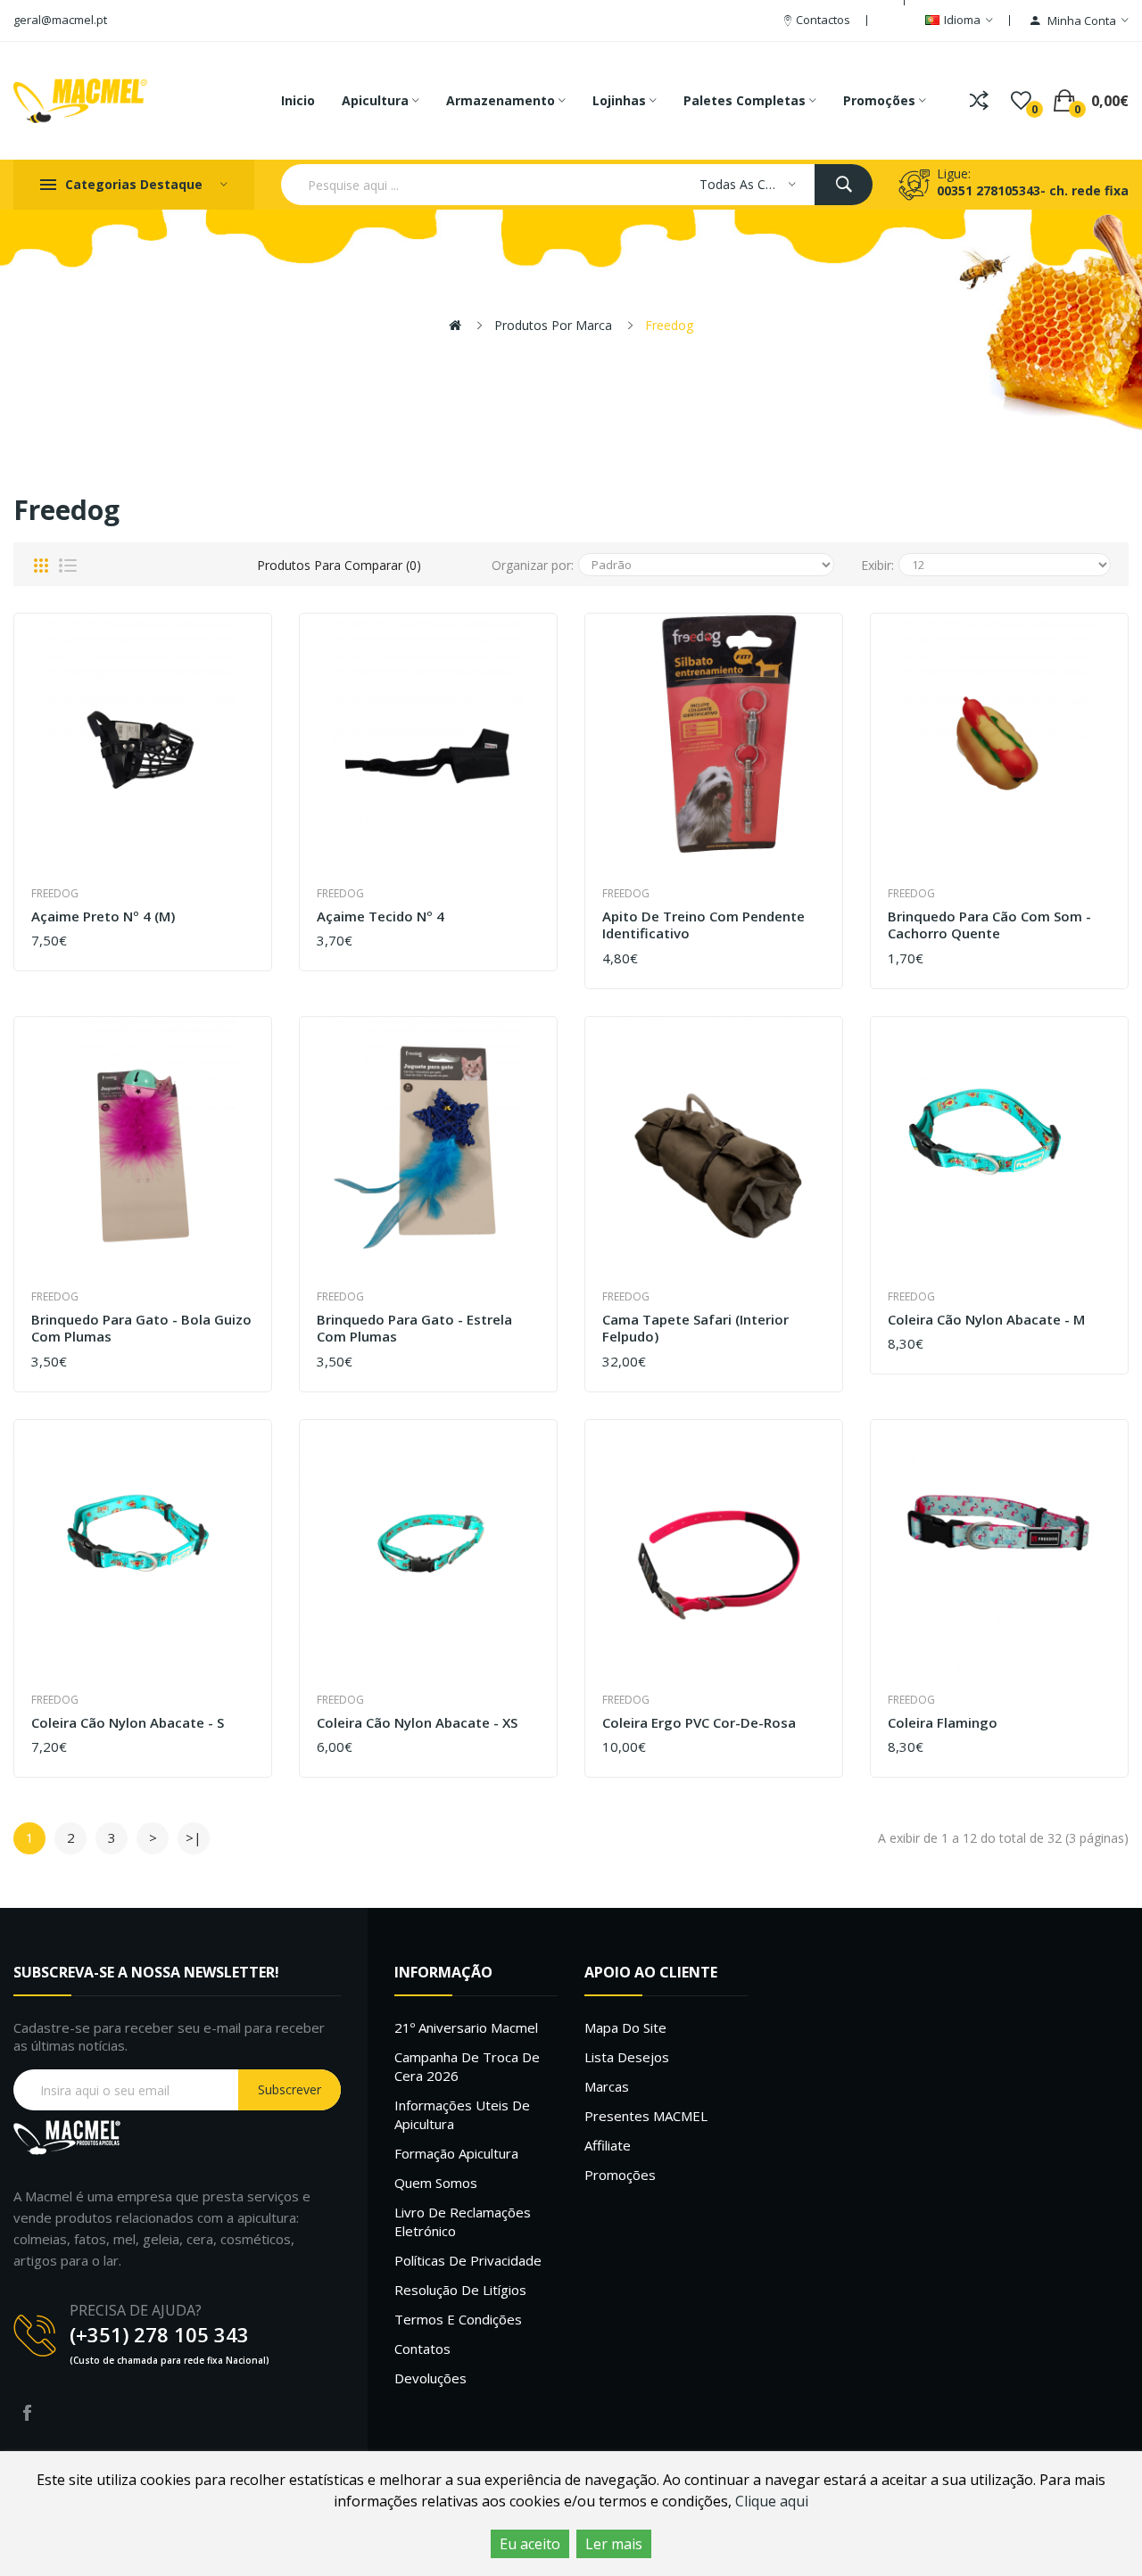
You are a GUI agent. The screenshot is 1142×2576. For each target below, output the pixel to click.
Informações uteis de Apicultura (462, 2114)
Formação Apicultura (456, 2153)
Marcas (607, 2086)
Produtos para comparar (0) (339, 565)
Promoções (620, 2175)
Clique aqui (772, 2501)
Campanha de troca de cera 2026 (467, 2066)
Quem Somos (436, 2183)
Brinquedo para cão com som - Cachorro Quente (989, 925)
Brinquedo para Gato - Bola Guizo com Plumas (141, 1329)
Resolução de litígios (460, 2290)
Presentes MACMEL (646, 2116)
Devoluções (430, 2378)
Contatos (422, 2349)
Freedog (669, 325)
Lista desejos (627, 2057)
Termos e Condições (458, 2319)
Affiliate (608, 2145)
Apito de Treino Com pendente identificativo (703, 925)
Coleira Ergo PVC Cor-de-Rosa (699, 1723)
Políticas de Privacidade (468, 2260)
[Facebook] (27, 2413)
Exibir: (877, 565)
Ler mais (614, 2544)
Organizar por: (533, 565)
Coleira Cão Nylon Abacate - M (986, 1320)
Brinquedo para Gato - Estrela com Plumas (414, 1329)
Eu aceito (530, 2544)
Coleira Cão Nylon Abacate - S (128, 1723)
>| (194, 1837)
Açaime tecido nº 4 (381, 916)
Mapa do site (625, 2027)
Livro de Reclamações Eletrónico (463, 2221)
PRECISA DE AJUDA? (136, 2310)
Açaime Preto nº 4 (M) (103, 916)
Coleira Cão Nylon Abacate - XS (417, 1723)
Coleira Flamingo (943, 1723)
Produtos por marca (553, 325)
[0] (1021, 101)
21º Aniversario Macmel (466, 2027)
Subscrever (290, 2089)
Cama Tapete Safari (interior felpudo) (695, 1329)
